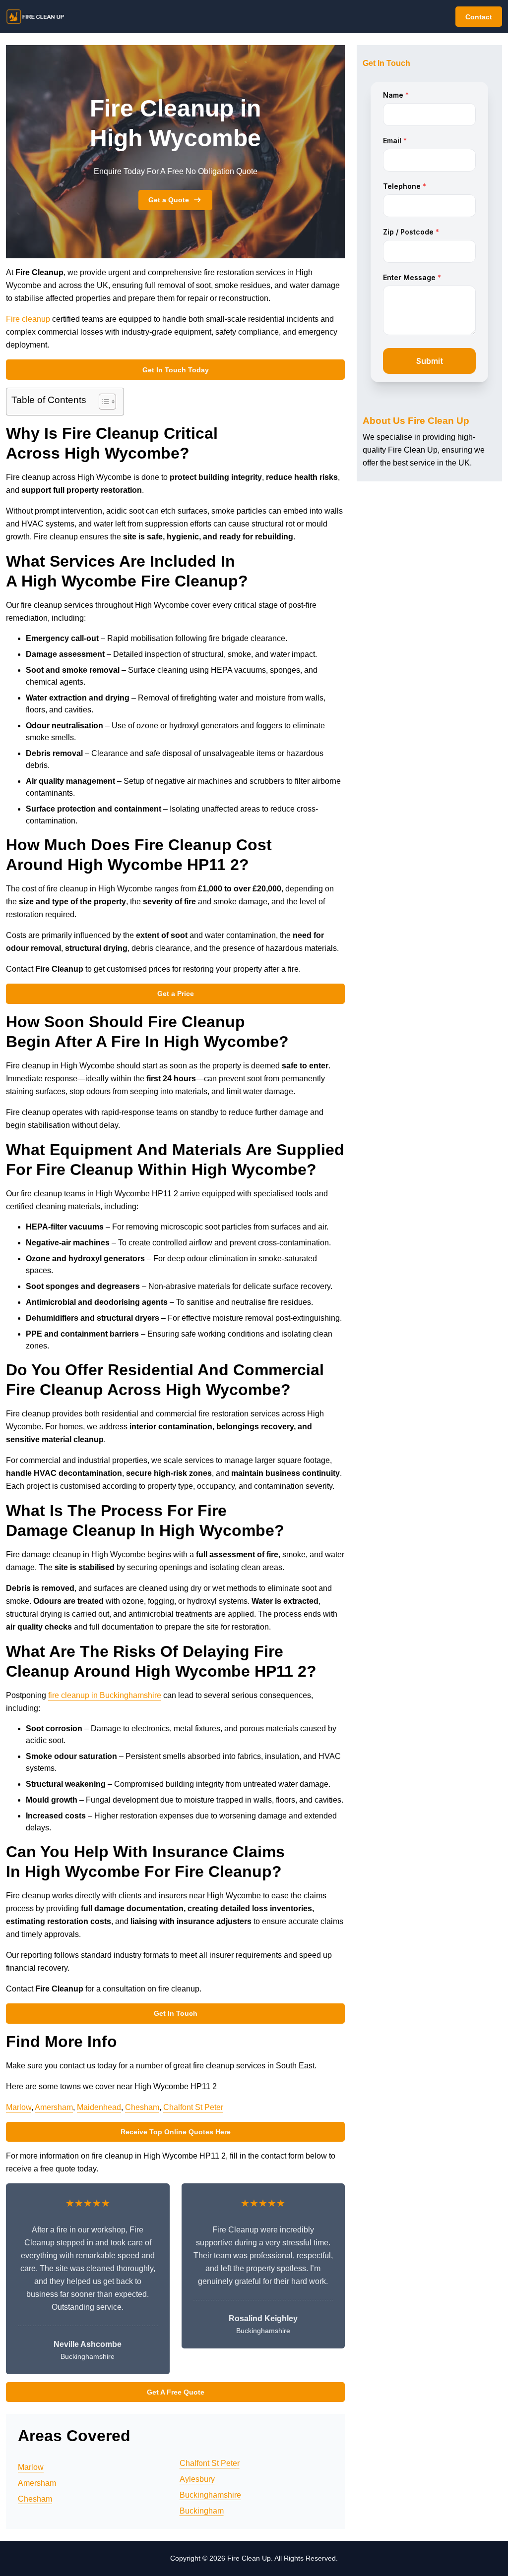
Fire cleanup (28, 319)
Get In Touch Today (176, 370)
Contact (479, 17)
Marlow (19, 2107)
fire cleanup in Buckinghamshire (105, 1695)
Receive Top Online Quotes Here (176, 2132)
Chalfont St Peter (193, 2107)
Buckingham (202, 2511)
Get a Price (176, 994)
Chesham (142, 2107)
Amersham (54, 2107)
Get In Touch (176, 2013)
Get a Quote (169, 200)
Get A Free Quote (176, 2392)
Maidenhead (99, 2107)
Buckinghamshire (210, 2495)
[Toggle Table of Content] (102, 402)
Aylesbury (197, 2479)
